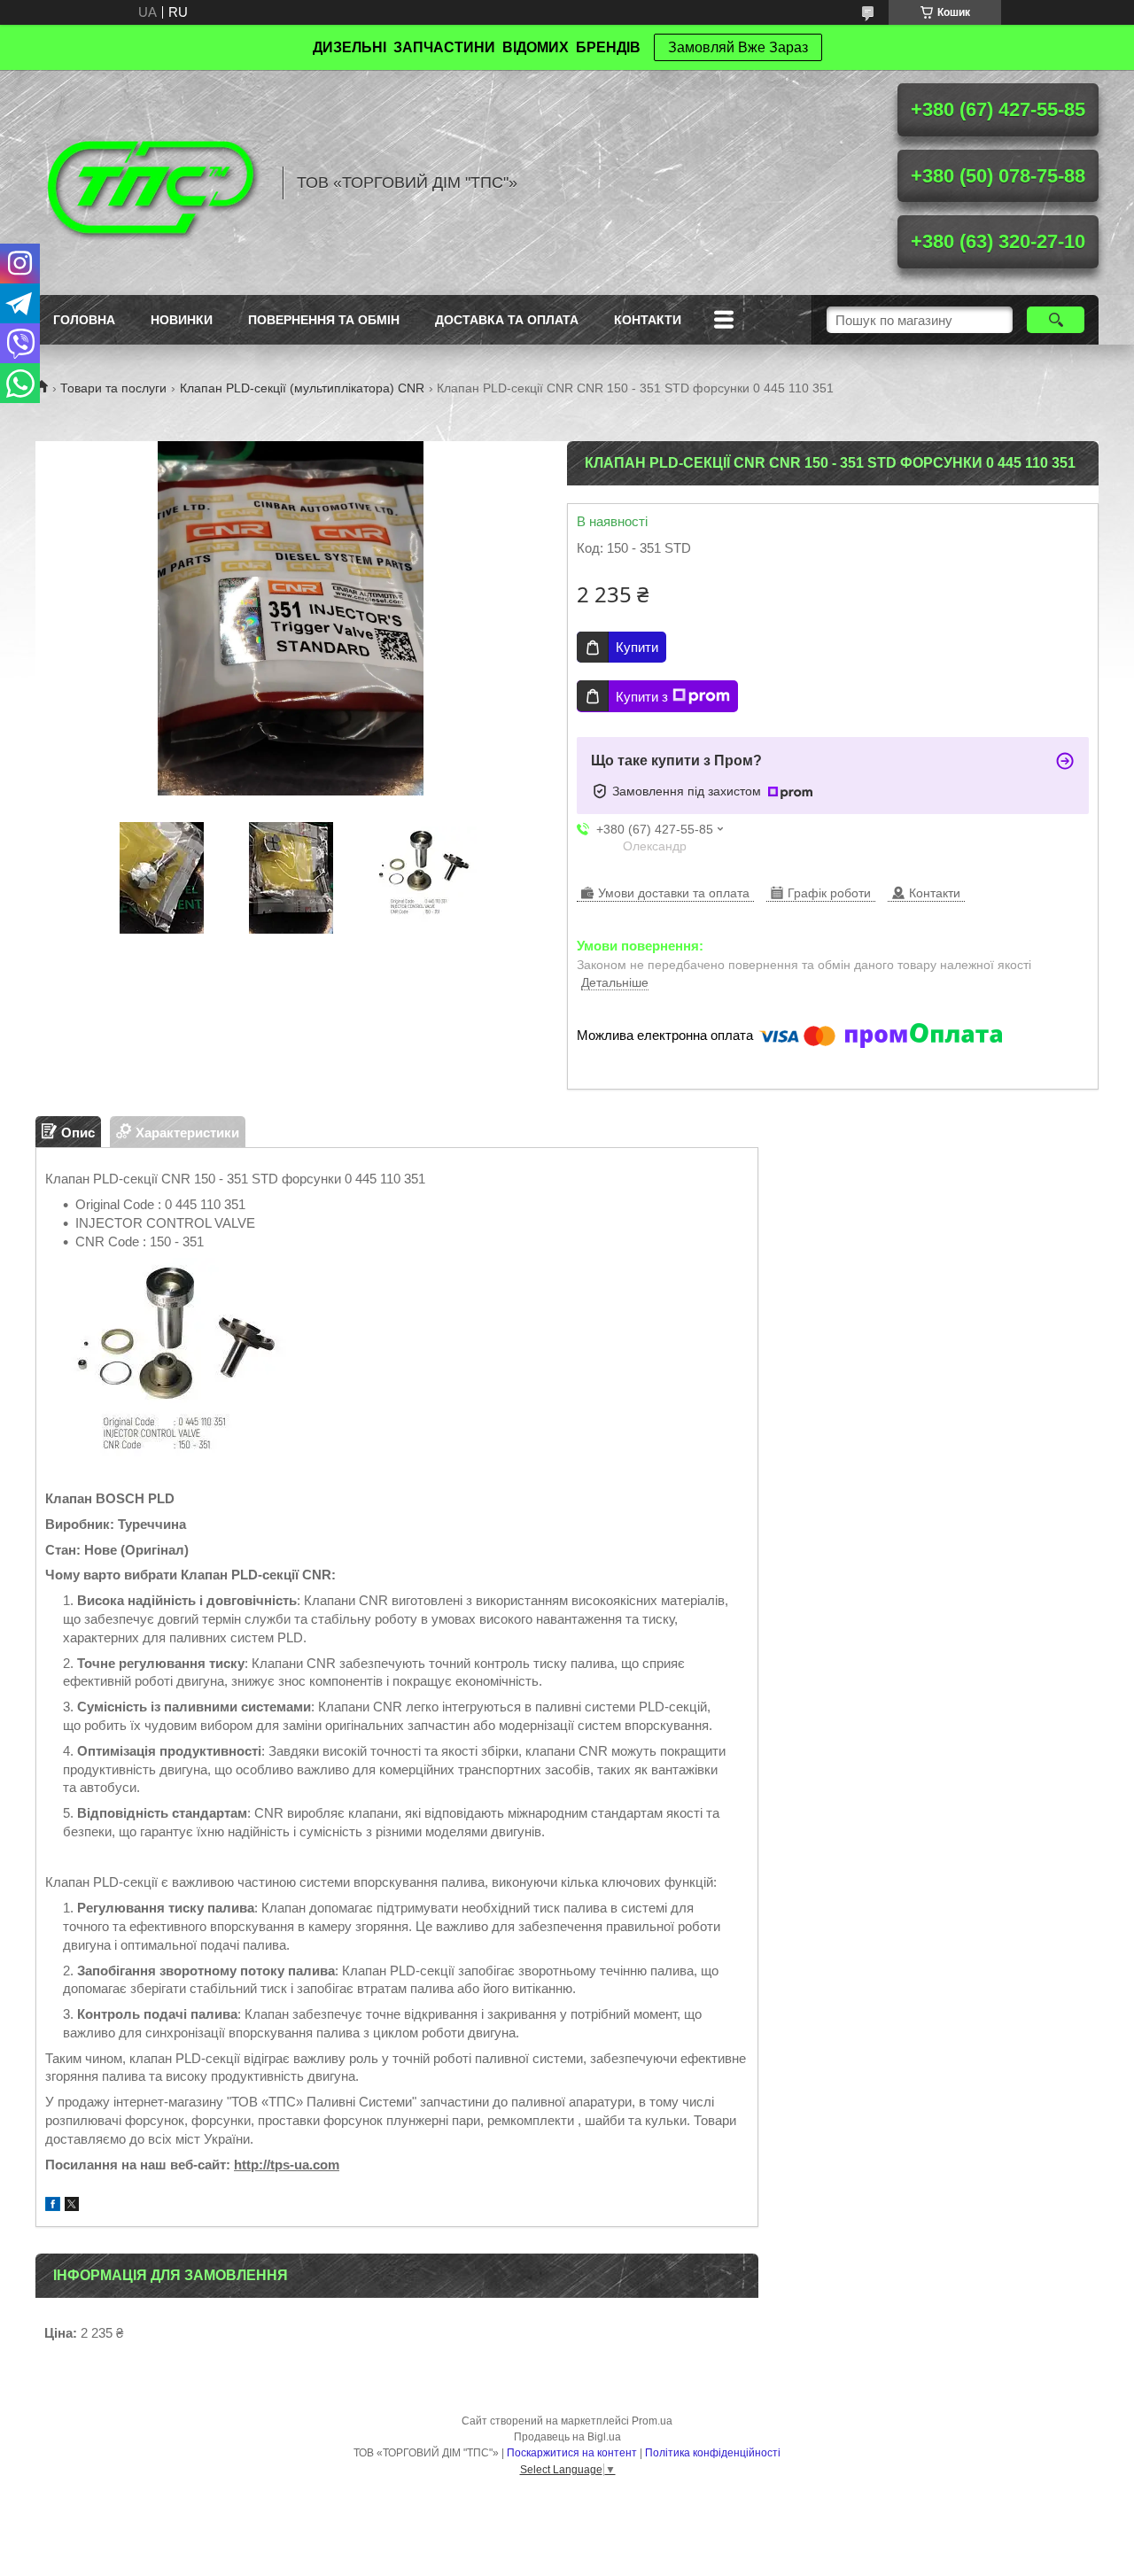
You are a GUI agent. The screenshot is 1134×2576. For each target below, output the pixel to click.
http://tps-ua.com (287, 2165)
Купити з (642, 697)
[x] (72, 2206)
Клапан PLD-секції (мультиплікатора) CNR (302, 388)
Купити (637, 647)
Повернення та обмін (324, 320)
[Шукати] (1056, 320)
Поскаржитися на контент (572, 2453)
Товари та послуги (113, 388)
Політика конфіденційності (713, 2453)
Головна (84, 320)
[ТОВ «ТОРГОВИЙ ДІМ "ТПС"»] (151, 182)
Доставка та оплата (507, 320)
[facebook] (53, 2206)
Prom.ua (652, 2421)
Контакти (648, 320)
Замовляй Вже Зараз (738, 47)
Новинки (182, 320)
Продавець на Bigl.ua (567, 2437)
